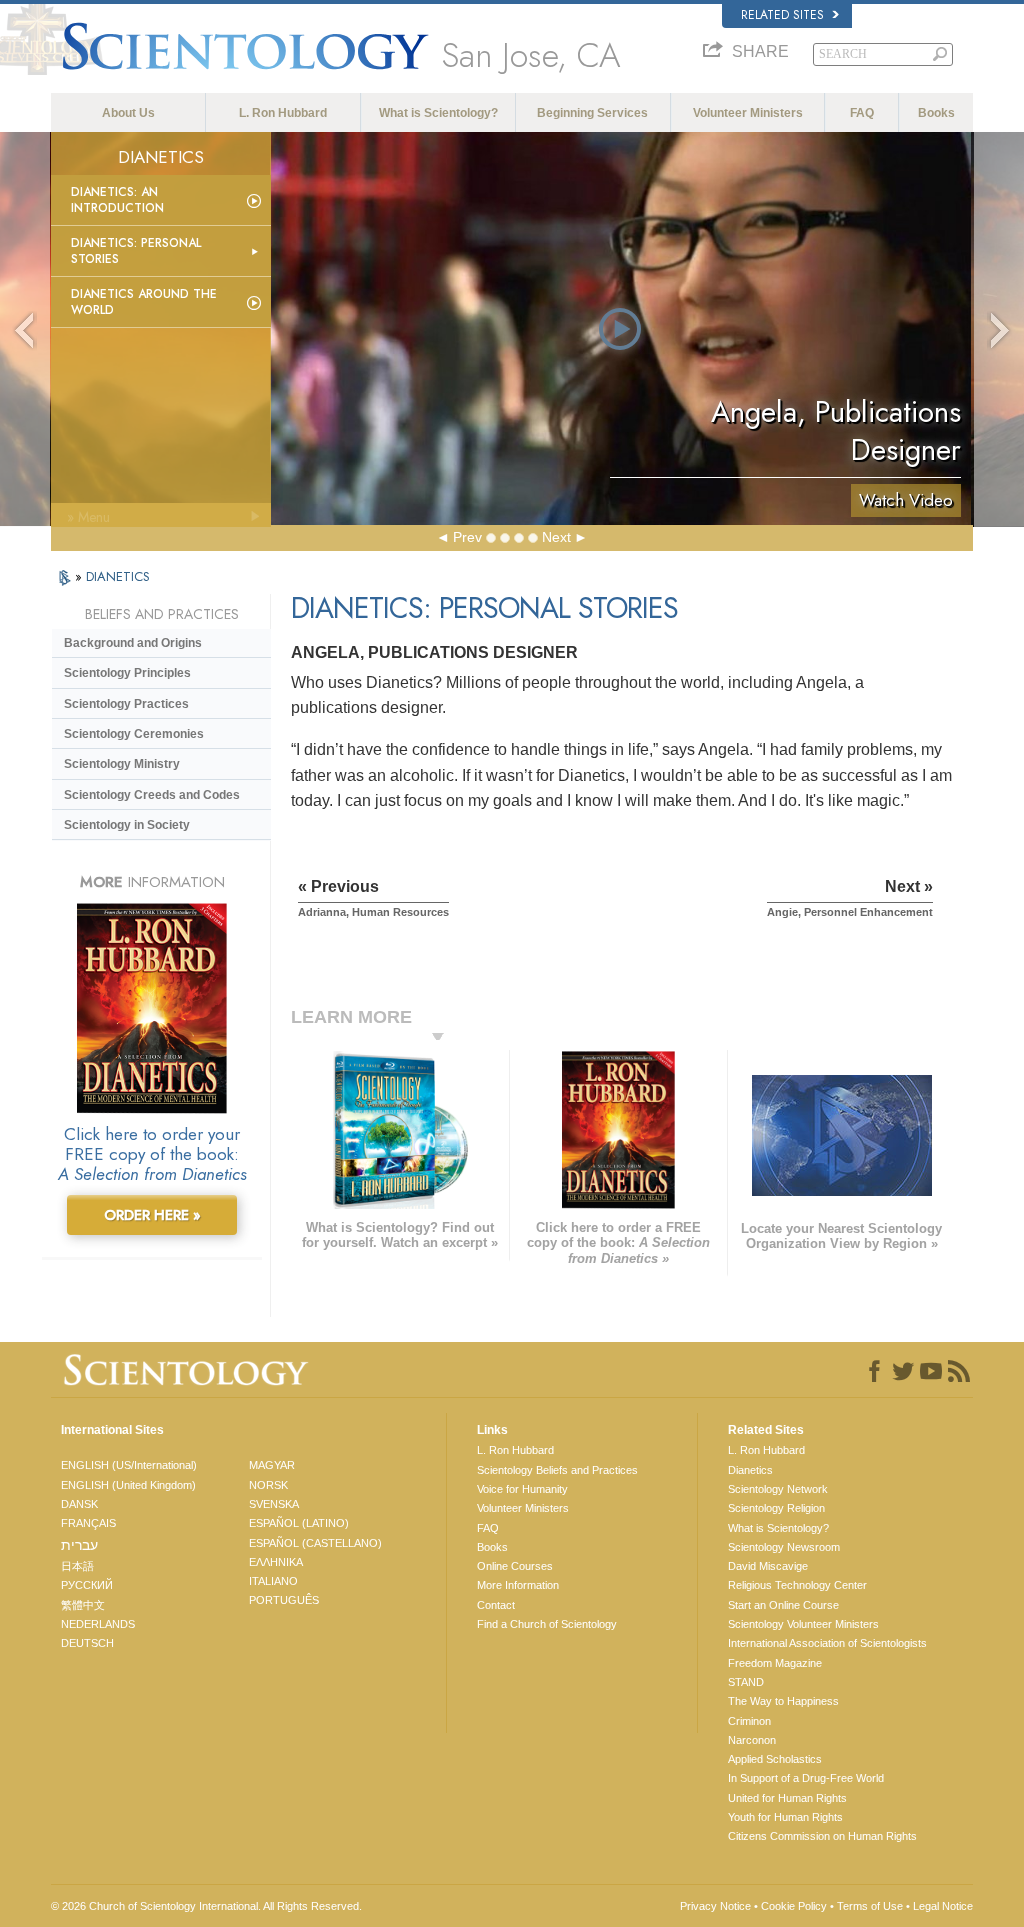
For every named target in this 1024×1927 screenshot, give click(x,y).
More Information (518, 1585)
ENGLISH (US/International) (129, 1465)
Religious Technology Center (797, 1585)
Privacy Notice (715, 1906)
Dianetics (750, 1470)
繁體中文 (83, 1605)
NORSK (268, 1485)
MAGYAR (272, 1465)
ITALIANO (273, 1581)
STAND (746, 1682)
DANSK (79, 1504)
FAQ (862, 113)
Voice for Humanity (522, 1489)
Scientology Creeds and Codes (152, 795)
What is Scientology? (438, 113)
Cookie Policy (794, 1906)
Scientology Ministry (122, 764)
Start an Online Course (783, 1605)
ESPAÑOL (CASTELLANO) (315, 1543)
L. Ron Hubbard (283, 113)
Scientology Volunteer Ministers (803, 1624)
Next (556, 537)
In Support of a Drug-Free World (806, 1778)
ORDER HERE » (152, 1215)
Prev (467, 537)
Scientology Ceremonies (134, 734)
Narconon (752, 1740)
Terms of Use (870, 1906)
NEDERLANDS (98, 1624)
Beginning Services (592, 113)
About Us (128, 113)
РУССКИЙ (87, 1585)
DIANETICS (118, 576)
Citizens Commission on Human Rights (822, 1836)
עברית (79, 1545)
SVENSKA (274, 1504)
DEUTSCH (87, 1643)
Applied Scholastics (775, 1759)
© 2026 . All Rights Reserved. (206, 1906)
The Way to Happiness (783, 1701)
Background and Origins (133, 643)
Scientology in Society (127, 825)
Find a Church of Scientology (547, 1624)
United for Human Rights (787, 1798)
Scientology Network (778, 1489)
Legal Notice (943, 1906)
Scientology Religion (776, 1508)
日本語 (77, 1566)
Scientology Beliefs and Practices (557, 1470)
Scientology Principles (127, 673)
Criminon (749, 1721)
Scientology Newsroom (784, 1547)
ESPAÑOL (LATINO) (299, 1523)
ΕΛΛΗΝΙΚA (276, 1562)
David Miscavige (768, 1566)
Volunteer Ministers (748, 113)
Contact (496, 1605)
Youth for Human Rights (785, 1817)
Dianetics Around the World (144, 302)
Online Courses (515, 1566)
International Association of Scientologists (827, 1643)
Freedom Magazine (775, 1663)
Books (936, 113)
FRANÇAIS (88, 1523)
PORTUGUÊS (284, 1600)
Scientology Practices (126, 704)
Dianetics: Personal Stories (136, 251)
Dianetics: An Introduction (117, 200)
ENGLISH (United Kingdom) (128, 1485)
